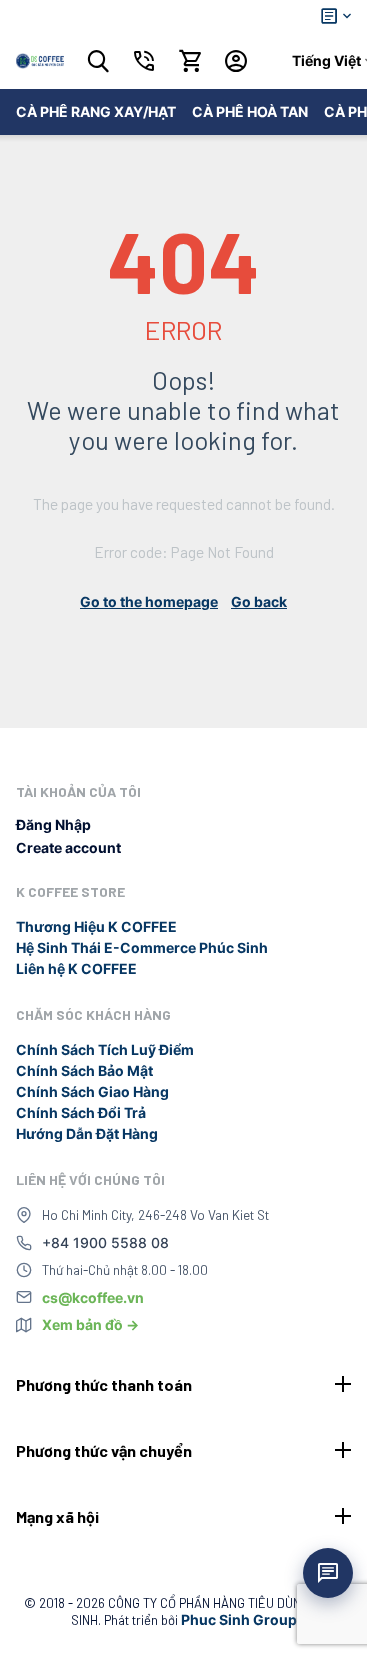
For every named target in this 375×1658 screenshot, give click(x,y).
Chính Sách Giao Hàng (92, 1091)
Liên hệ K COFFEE (76, 968)
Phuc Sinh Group (239, 1619)
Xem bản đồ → (90, 1324)
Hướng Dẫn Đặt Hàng (87, 1133)
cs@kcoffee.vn (93, 1297)
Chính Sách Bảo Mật (84, 1070)
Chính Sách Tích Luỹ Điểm (105, 1049)
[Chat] (328, 1573)
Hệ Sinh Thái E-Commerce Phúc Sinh (142, 947)
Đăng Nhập (53, 824)
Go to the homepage (149, 601)
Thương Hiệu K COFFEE (96, 926)
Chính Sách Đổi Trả (81, 1112)
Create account (68, 847)
